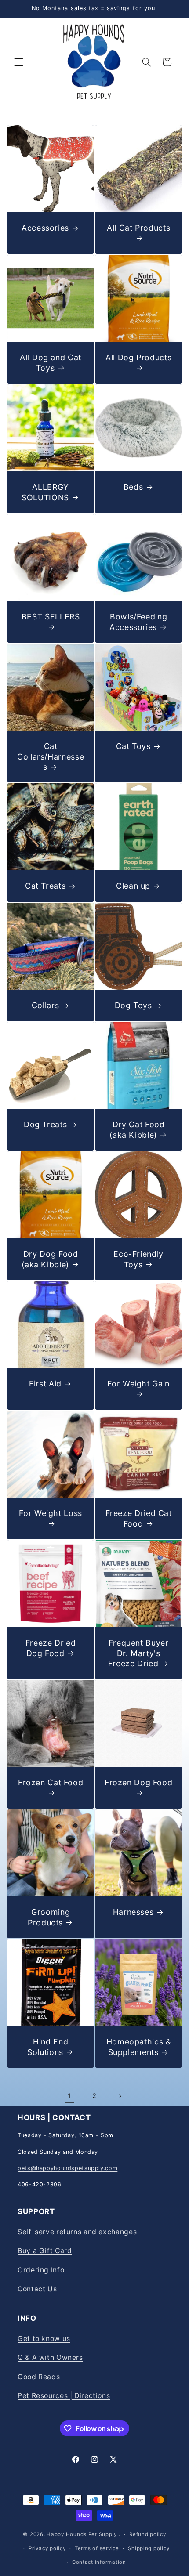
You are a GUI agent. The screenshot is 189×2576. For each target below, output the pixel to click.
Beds (133, 487)
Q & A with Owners (50, 2357)
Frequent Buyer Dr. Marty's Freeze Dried (138, 1653)
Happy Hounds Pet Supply (82, 2534)
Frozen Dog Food (138, 1782)
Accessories (45, 228)
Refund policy (148, 2534)
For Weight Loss (50, 1513)
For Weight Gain (138, 1384)
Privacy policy (47, 2548)
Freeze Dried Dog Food (51, 1648)
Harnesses (133, 1912)
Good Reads (39, 2377)
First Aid (45, 1384)
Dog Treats (45, 1125)
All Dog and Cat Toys (50, 362)
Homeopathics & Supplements (139, 2047)
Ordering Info (41, 2270)
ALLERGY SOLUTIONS (45, 492)
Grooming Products (49, 1917)
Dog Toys (133, 1005)
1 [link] (69, 2096)
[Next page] (120, 2096)
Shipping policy (149, 2548)
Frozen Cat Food (51, 1782)
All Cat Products (138, 228)
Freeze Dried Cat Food (139, 1518)
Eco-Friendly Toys (138, 1259)
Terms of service (97, 2548)
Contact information (99, 2562)
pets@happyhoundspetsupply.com (67, 2168)
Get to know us (44, 2339)
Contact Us (37, 2289)
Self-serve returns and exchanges (77, 2232)
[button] (18, 62)
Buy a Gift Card (45, 2251)
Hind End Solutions (48, 2047)
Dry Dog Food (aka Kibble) (50, 1259)
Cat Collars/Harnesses (51, 756)
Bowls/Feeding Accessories (138, 622)
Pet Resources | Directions (64, 2396)
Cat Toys (133, 746)
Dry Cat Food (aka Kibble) (137, 1130)
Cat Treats (45, 886)
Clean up (133, 886)
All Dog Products (138, 357)
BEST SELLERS (51, 617)
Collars (45, 1005)
